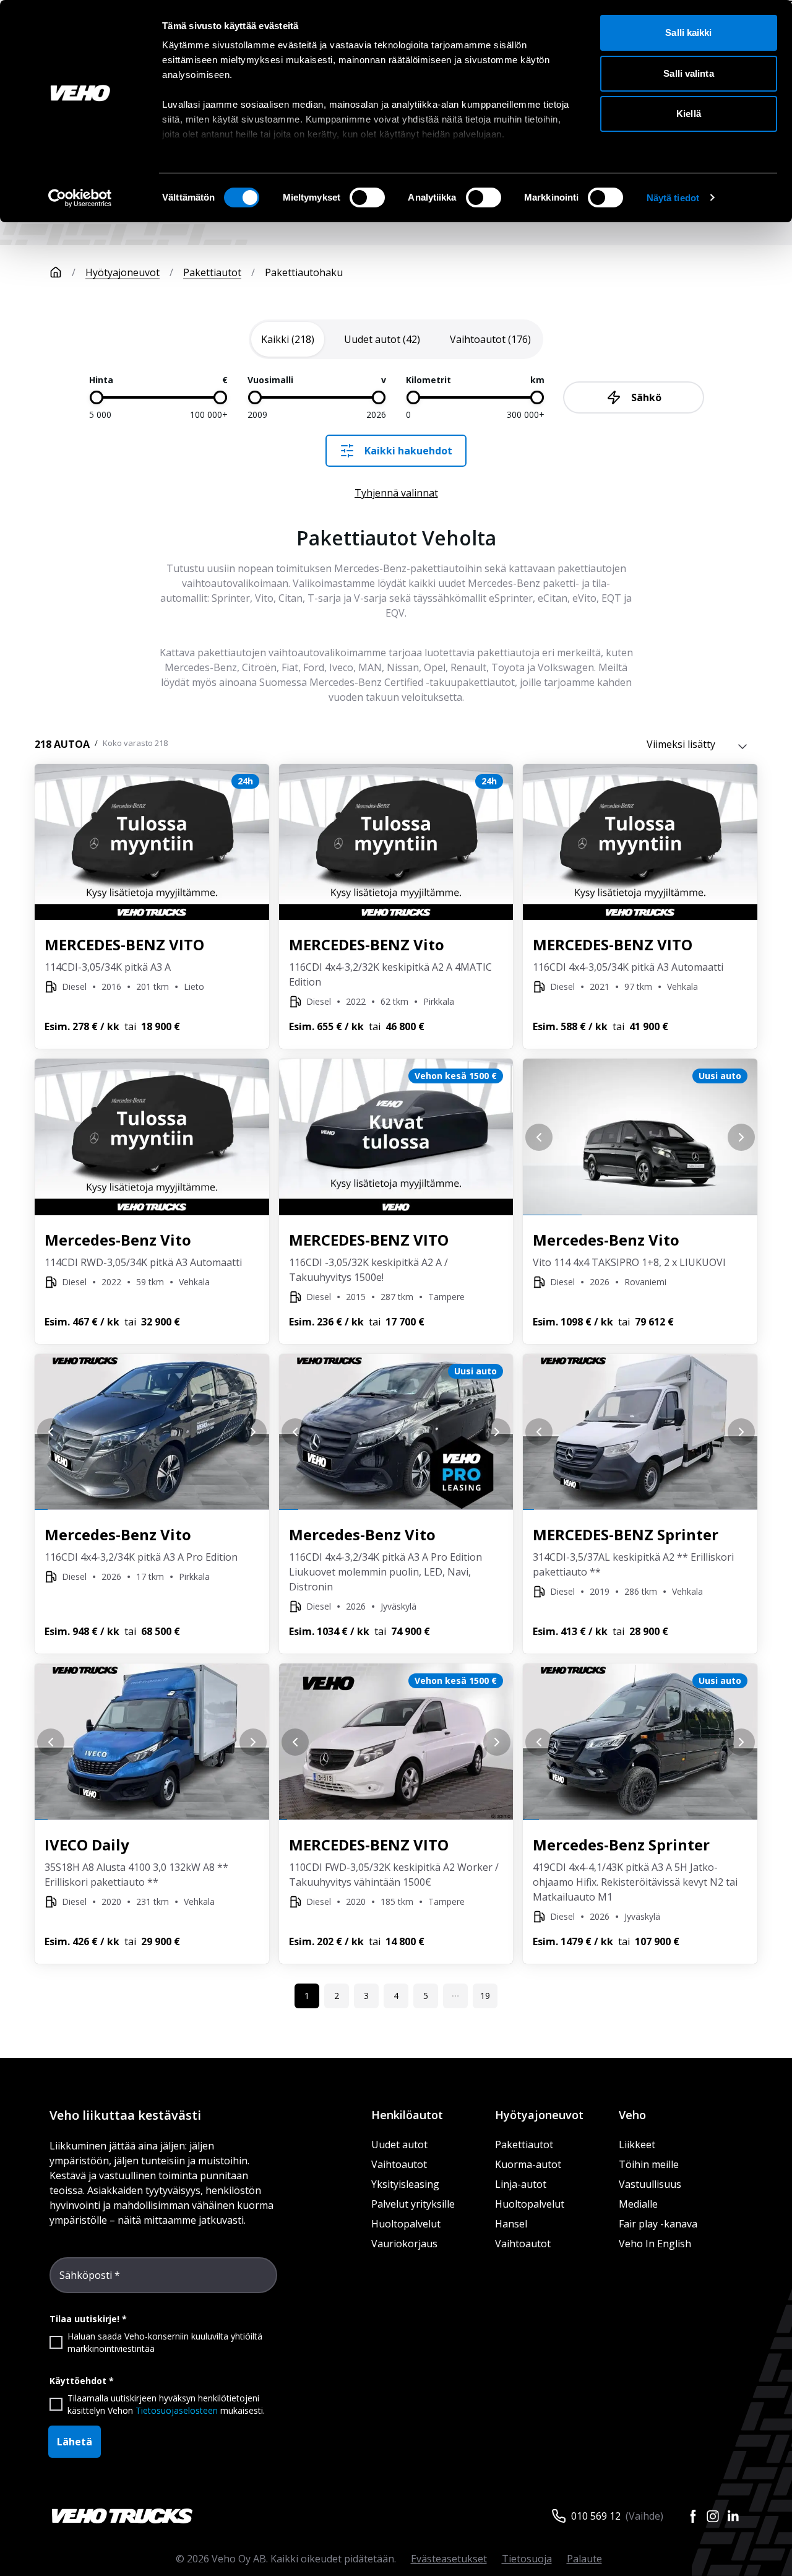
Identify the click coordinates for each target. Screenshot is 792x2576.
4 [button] (396, 1996)
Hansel (511, 2224)
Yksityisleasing (405, 2184)
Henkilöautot (407, 2115)
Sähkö (646, 397)
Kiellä (689, 114)
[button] (455, 1996)
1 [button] (307, 1996)
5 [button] (426, 1996)
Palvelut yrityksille (413, 2204)
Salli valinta (688, 73)
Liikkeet (637, 2144)
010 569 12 (596, 2516)
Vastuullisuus (650, 2184)
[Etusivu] (56, 272)
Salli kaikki (688, 33)
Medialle (638, 2204)
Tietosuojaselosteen (177, 2410)
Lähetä (75, 2442)
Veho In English (655, 2244)
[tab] (288, 339)
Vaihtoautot (399, 2164)
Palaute (584, 2559)
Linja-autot (521, 2184)
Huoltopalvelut (406, 2224)
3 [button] (366, 1996)
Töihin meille (649, 2164)
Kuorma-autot (528, 2164)
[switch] (367, 197)
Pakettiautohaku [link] (304, 272)
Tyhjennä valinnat (396, 493)
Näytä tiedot (673, 198)
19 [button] (485, 1996)
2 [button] (337, 1996)
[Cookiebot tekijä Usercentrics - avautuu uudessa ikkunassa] (80, 198)
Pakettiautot (212, 272)
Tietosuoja (527, 2559)
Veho (632, 2115)
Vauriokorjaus (404, 2244)
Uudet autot (399, 2144)
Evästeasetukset (449, 2559)
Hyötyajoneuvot (123, 272)
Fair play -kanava (658, 2224)
